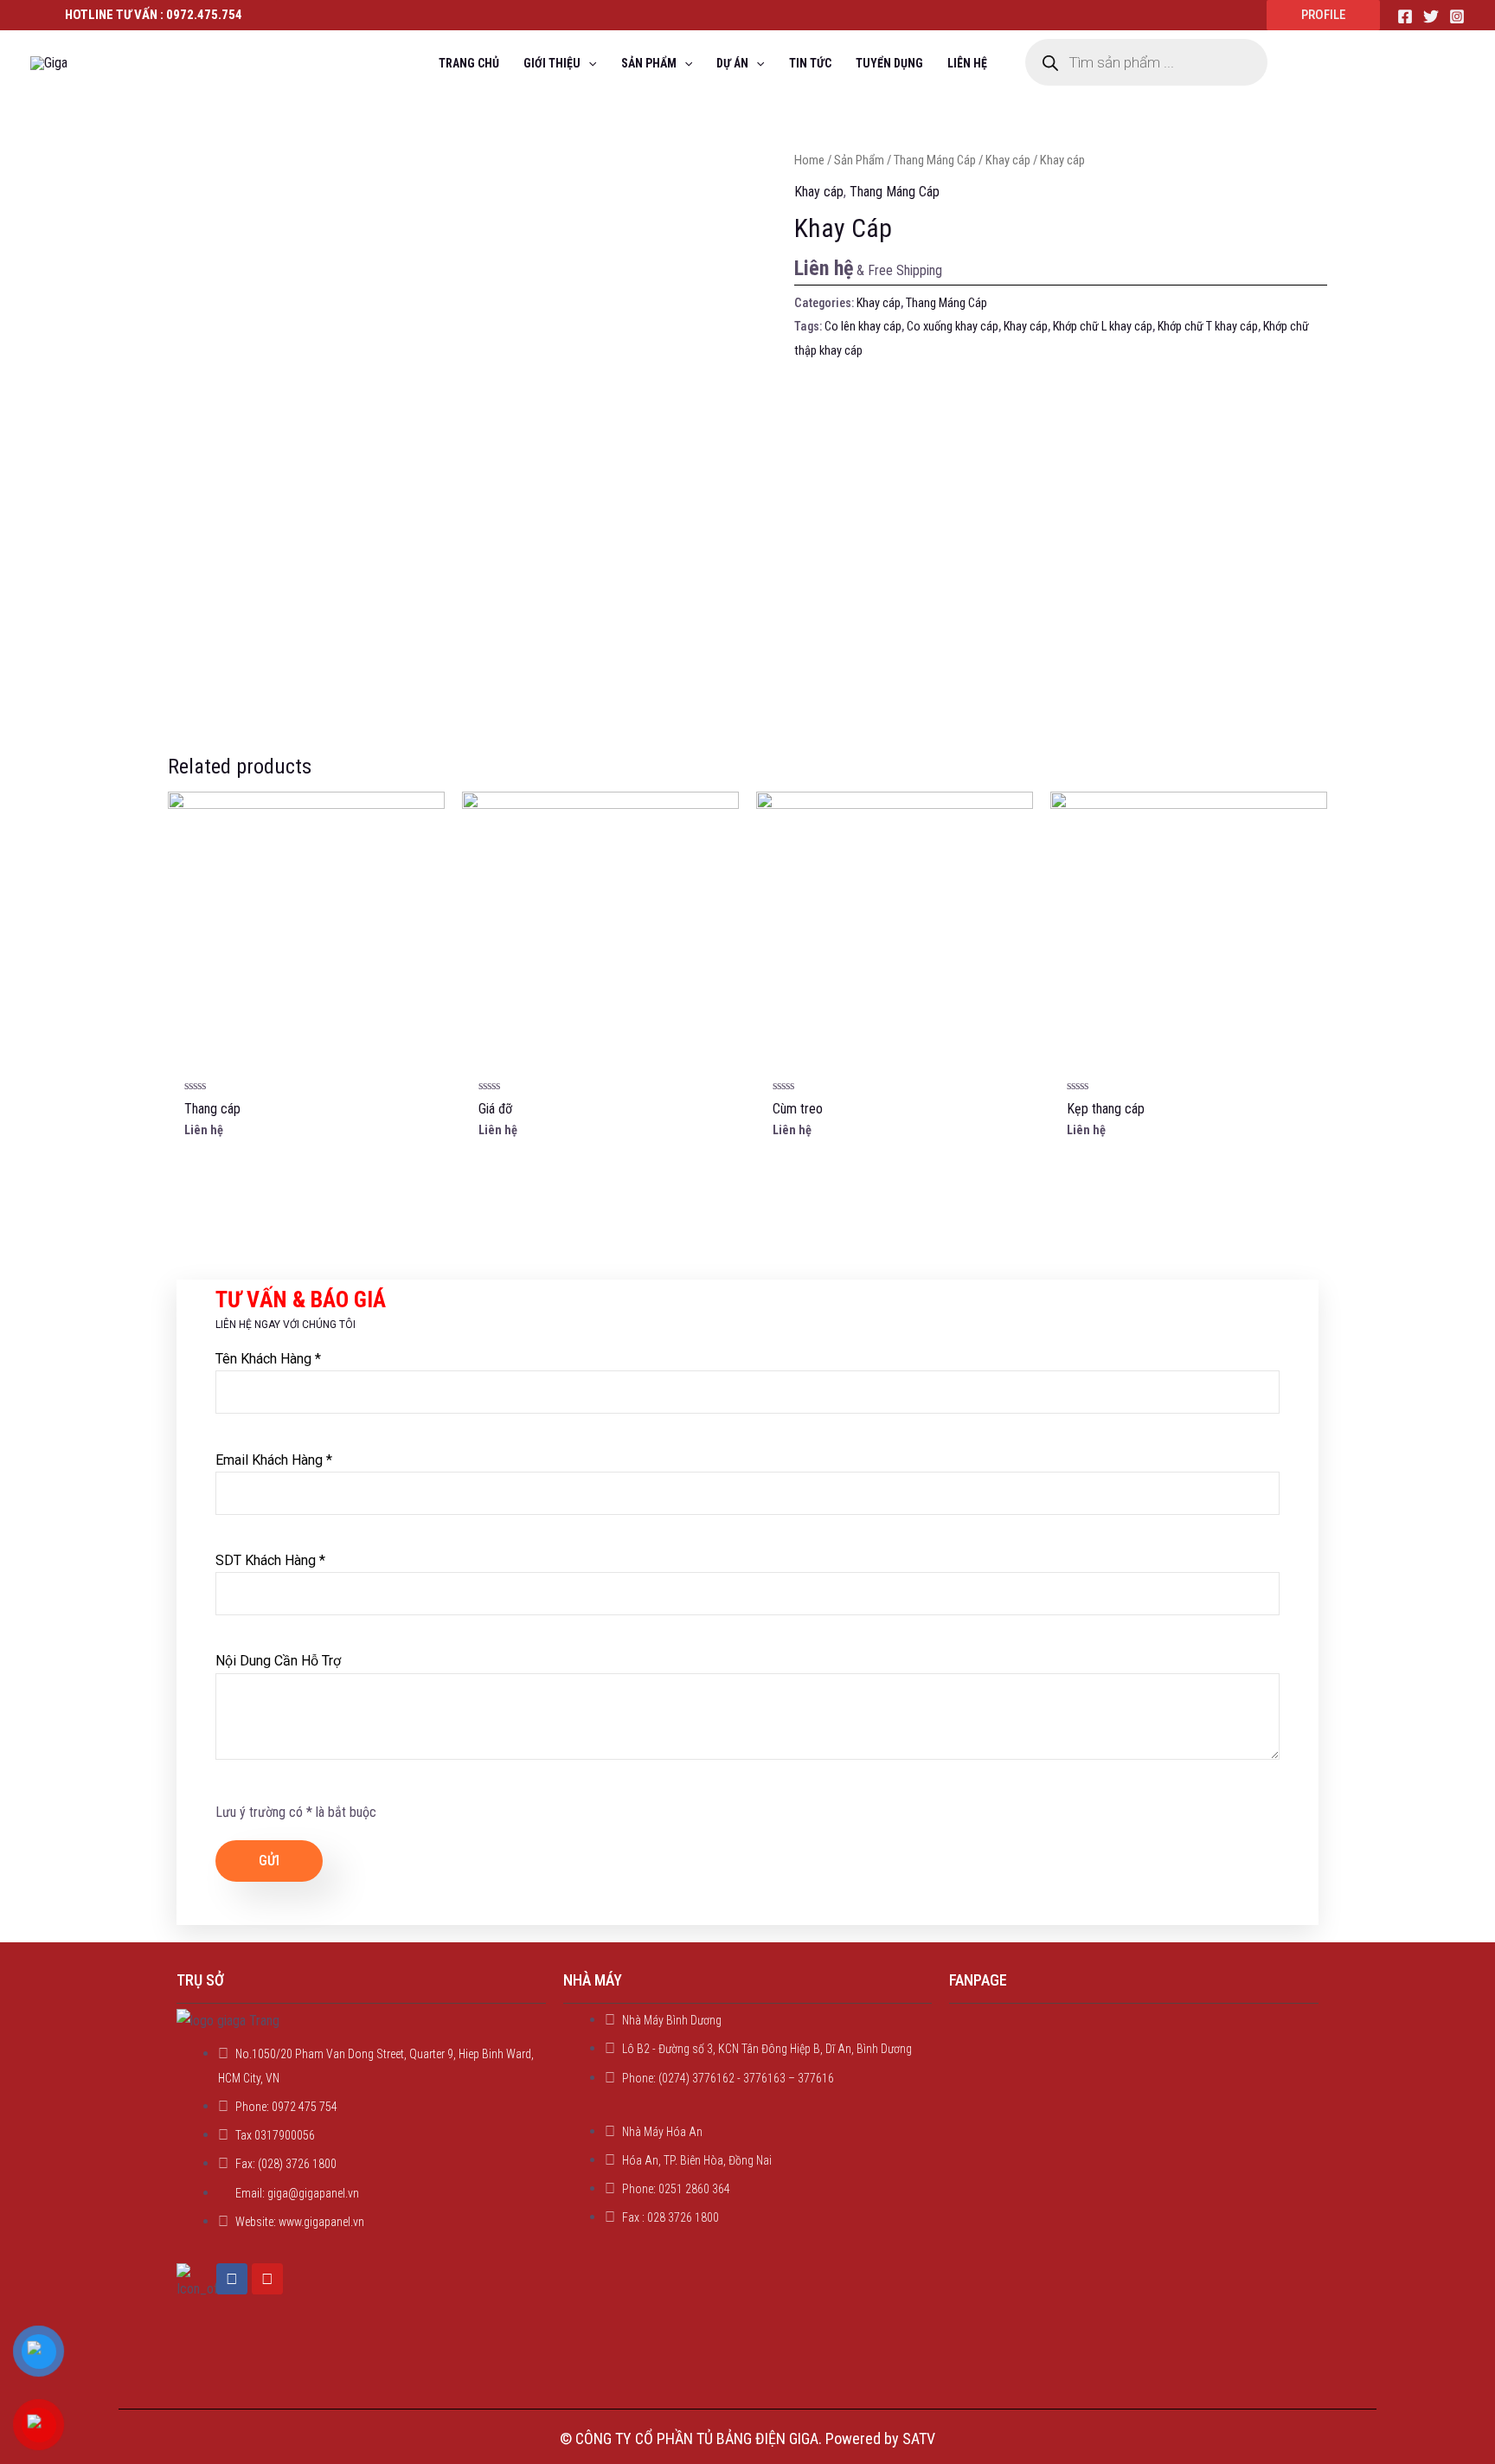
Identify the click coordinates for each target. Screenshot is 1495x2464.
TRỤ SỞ (200, 1980)
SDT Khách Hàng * (270, 1560)
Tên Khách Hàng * (268, 1359)
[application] (588, 63)
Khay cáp (1008, 160)
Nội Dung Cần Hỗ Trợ (278, 1661)
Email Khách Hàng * (274, 1460)
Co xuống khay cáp (953, 327)
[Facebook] (1405, 16)
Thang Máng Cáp (935, 160)
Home (809, 160)
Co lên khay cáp (863, 327)
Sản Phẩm (859, 160)
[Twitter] (1431, 16)
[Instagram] (1457, 16)
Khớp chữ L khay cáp (1103, 327)
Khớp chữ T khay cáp (1208, 327)
